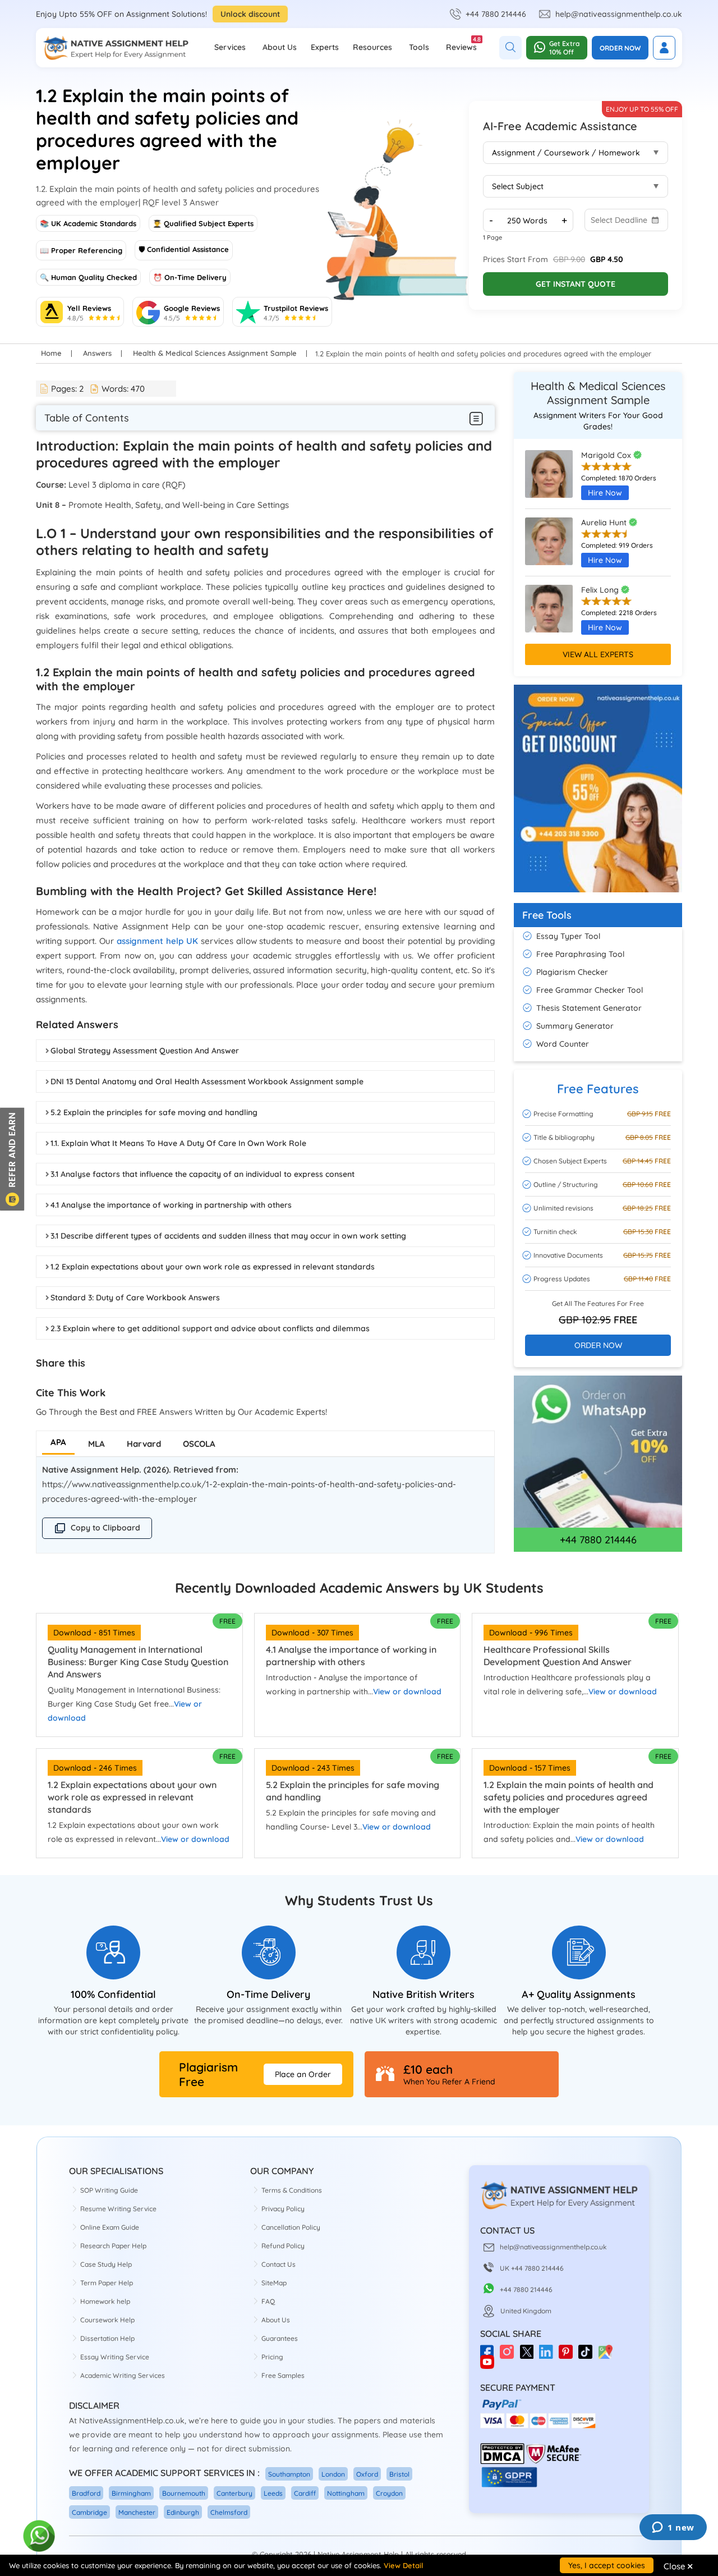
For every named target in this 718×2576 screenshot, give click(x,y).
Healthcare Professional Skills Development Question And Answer (558, 1656)
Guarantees (280, 2338)
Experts (325, 47)
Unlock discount (250, 14)
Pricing (272, 2357)
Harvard (144, 1444)
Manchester (137, 2512)
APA (58, 1442)
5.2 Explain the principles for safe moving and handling (154, 1112)
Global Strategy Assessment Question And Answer (145, 1051)
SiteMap (274, 2283)
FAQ (268, 2301)
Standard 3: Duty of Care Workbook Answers (135, 1298)
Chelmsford (229, 2512)
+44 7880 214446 (496, 14)
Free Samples (283, 2375)
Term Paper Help (107, 2283)
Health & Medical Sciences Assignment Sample (215, 353)
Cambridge (89, 2512)
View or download (407, 1692)
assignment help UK (157, 941)
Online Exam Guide (110, 2227)
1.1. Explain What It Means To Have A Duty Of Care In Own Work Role (178, 1143)
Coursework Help (107, 2320)
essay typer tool (568, 936)
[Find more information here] (613, 2415)
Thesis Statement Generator (589, 1008)
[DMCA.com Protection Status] (502, 2462)
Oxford (367, 2474)
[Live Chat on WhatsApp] (40, 2536)
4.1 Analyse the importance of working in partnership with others (171, 1205)
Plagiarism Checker (572, 972)
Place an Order (303, 2074)
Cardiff (305, 2493)
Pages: (67, 389)
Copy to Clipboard (105, 1528)
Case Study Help (106, 2264)
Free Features (598, 1089)
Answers (97, 353)
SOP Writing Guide (109, 2190)
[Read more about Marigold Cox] (549, 479)
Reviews (461, 44)
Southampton (289, 2474)
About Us (280, 47)
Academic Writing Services (123, 2375)
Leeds (273, 2493)
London (333, 2474)
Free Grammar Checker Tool (590, 990)
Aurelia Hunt (605, 522)
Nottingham (346, 2493)
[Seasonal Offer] (598, 898)
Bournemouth (184, 2493)
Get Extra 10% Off (564, 48)
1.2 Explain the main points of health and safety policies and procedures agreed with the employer (569, 1797)
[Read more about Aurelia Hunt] (549, 547)
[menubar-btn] (477, 418)
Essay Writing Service (115, 2357)
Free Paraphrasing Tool (580, 954)
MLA (96, 1444)
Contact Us (279, 2264)
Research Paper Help (113, 2246)
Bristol (399, 2474)
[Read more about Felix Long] (549, 614)
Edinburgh (183, 2512)
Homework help (105, 2301)
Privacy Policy (283, 2209)
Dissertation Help (107, 2338)
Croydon (389, 2493)
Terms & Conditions (292, 2190)
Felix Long (601, 590)
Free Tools (547, 915)
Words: (123, 389)
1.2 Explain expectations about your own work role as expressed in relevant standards (213, 1267)
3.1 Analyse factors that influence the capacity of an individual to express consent (202, 1174)
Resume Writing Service (118, 2209)
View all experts (598, 654)
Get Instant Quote (576, 284)
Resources (372, 47)
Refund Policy (283, 2246)
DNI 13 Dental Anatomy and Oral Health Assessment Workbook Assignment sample (207, 1081)
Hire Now (605, 493)
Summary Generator (575, 1026)
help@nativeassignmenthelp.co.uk (619, 14)
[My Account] (664, 48)
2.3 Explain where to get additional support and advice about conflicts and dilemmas (210, 1328)
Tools (419, 47)
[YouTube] (490, 2366)
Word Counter (563, 1044)
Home (51, 353)
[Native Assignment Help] (116, 48)
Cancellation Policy (291, 2227)
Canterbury (234, 2493)
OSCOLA (199, 1444)
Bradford (86, 2493)
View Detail (403, 2565)
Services (230, 47)
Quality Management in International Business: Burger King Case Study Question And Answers (138, 1662)
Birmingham (131, 2493)
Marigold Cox (607, 455)
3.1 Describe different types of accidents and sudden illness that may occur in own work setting (228, 1236)
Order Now (620, 48)
